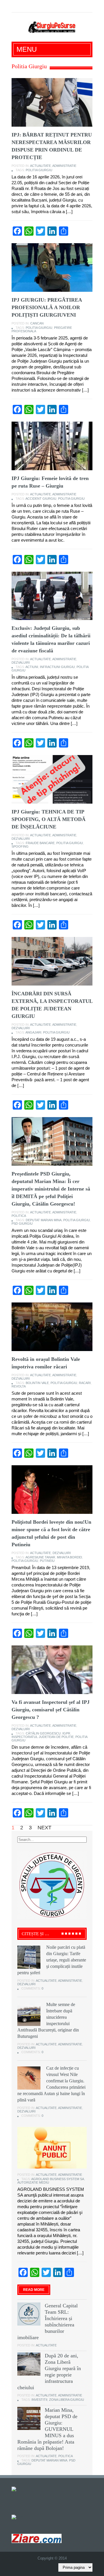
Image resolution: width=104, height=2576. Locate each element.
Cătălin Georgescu (43, 1733)
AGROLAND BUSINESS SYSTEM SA (58, 2179)
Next (44, 1828)
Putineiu (47, 1561)
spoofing (20, 846)
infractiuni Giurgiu (57, 667)
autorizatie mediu (33, 2182)
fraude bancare (40, 843)
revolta (19, 1386)
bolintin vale (37, 1383)
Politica (19, 1216)
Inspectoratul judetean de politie (43, 1737)
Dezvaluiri (21, 663)
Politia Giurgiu (39, 170)
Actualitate (40, 166)
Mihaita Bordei (69, 1557)
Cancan (37, 323)
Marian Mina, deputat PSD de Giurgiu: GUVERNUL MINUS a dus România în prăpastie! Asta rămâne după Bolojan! (47, 2429)
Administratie (64, 166)
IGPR (66, 1733)
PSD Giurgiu (22, 1224)
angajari (33, 1032)
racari (85, 1383)
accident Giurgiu (41, 499)
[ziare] (18, 2517)
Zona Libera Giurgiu (67, 2400)
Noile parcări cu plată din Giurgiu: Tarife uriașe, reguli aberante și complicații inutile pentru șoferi (52, 1960)
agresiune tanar (40, 1557)
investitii (39, 2400)
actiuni (32, 667)
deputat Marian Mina (44, 1220)
